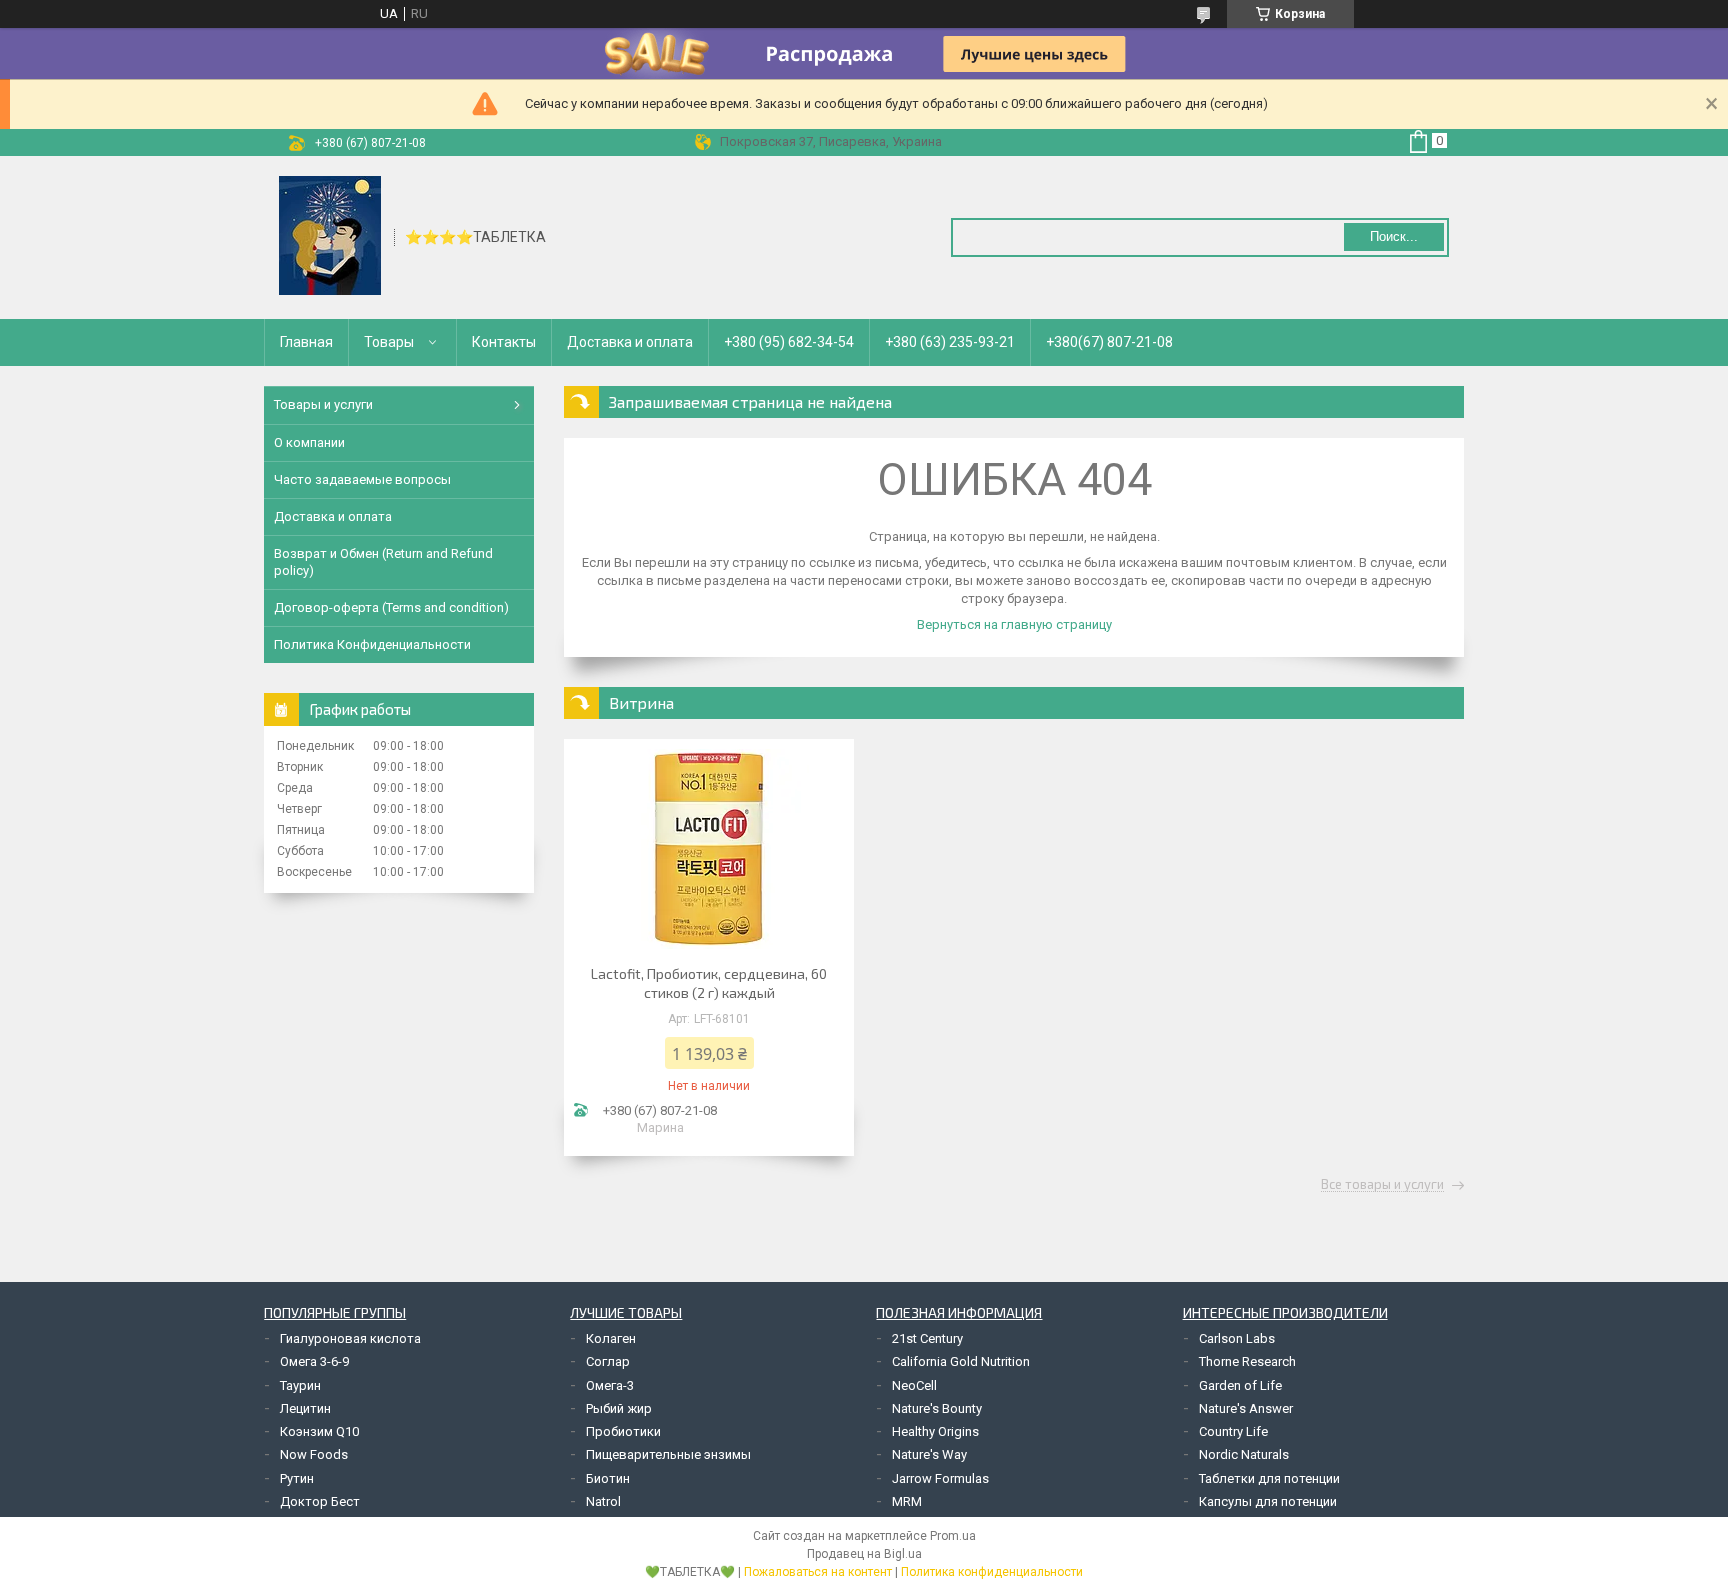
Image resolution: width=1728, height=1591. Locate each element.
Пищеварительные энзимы (668, 1454)
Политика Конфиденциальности (372, 644)
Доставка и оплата (630, 342)
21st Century (927, 1338)
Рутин (297, 1478)
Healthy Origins (935, 1431)
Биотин (608, 1478)
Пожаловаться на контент (818, 1572)
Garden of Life (1240, 1385)
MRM (907, 1501)
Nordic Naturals (1244, 1454)
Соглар (608, 1361)
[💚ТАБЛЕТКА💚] (330, 236)
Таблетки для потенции (1269, 1478)
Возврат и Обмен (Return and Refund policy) (383, 561)
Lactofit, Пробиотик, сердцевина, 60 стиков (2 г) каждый (709, 983)
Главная (306, 342)
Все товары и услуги (1382, 1185)
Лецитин (305, 1408)
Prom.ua (953, 1536)
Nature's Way (929, 1454)
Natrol (603, 1501)
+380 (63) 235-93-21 (950, 342)
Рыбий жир (619, 1408)
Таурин (300, 1385)
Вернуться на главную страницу (1014, 624)
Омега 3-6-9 (314, 1361)
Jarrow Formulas (940, 1478)
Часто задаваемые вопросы (362, 479)
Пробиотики (623, 1431)
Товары (389, 342)
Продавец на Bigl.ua (864, 1554)
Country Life (1233, 1431)
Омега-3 (610, 1385)
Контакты (504, 342)
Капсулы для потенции (1268, 1501)
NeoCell (914, 1385)
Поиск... (1394, 236)
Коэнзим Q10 (319, 1431)
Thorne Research (1247, 1361)
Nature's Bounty (937, 1408)
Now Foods (314, 1454)
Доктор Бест (320, 1501)
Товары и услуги (323, 404)
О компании (309, 442)
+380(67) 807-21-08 (1109, 342)
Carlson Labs (1237, 1338)
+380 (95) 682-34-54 (789, 342)
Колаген (611, 1338)
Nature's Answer (1246, 1408)
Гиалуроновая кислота (350, 1338)
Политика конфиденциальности (992, 1572)
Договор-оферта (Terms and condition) (391, 607)
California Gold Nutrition (961, 1361)
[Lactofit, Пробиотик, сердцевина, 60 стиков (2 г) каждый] (709, 849)
